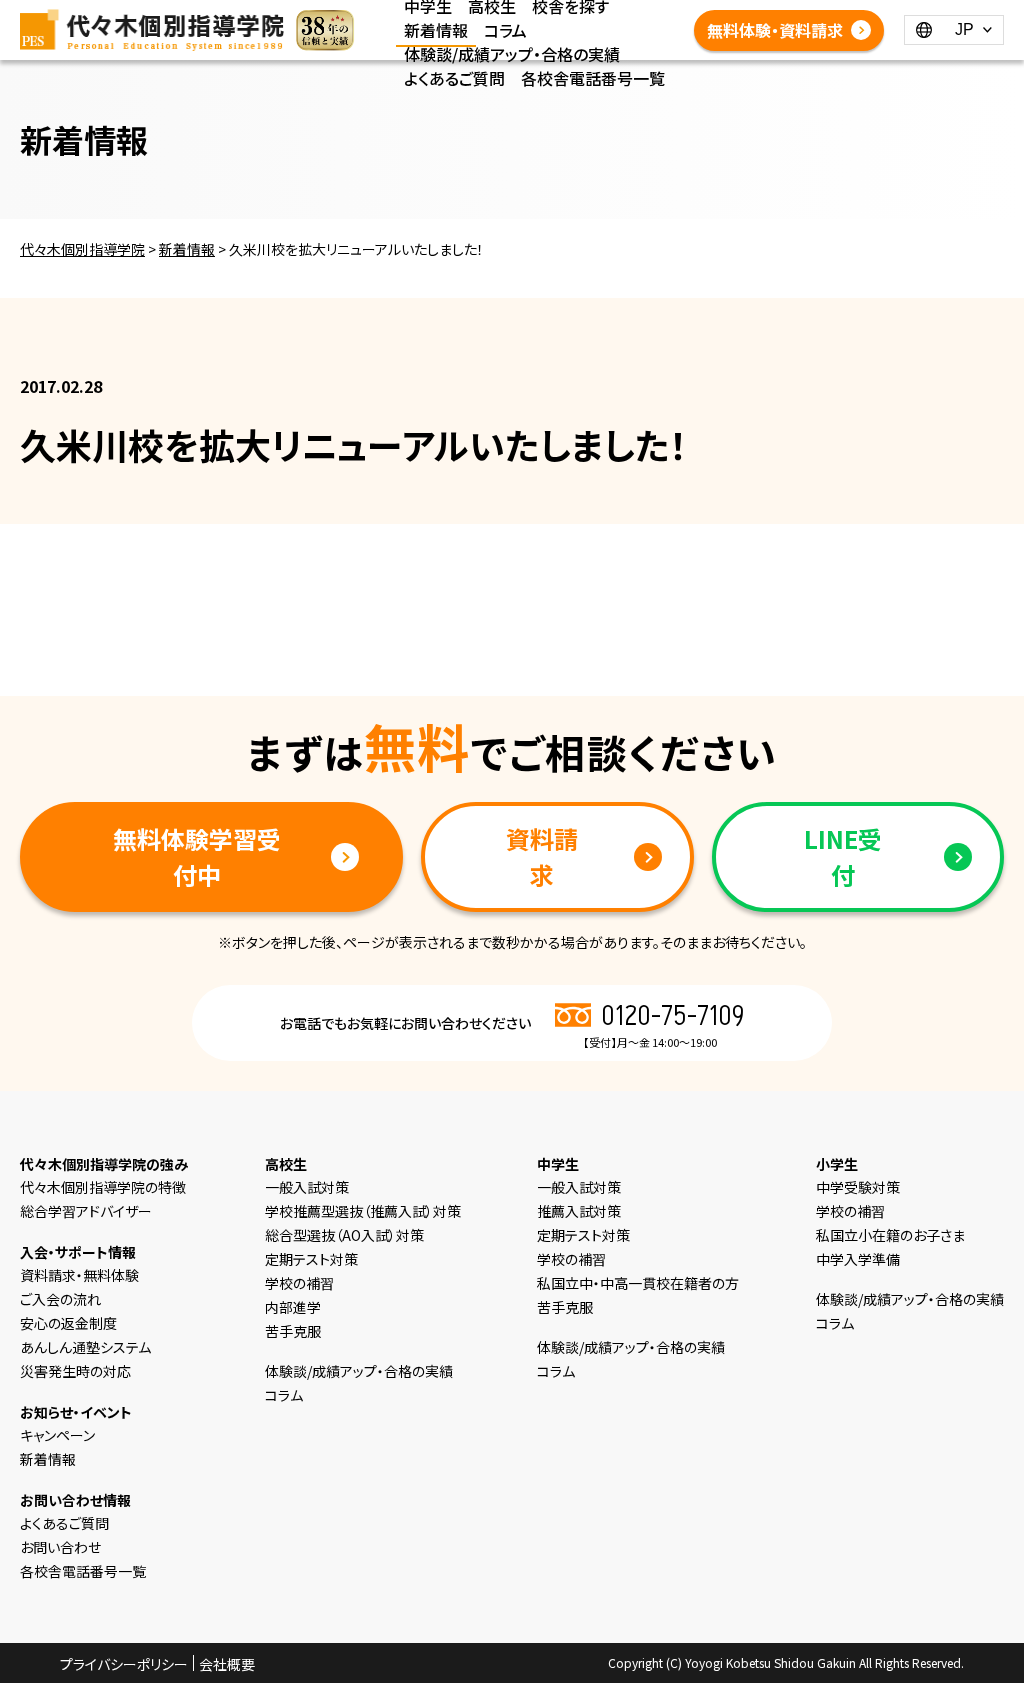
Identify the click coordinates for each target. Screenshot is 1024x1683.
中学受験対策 (858, 1187)
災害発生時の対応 (75, 1371)
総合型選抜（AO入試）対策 (344, 1235)
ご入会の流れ (60, 1299)
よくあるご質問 (454, 78)
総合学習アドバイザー (86, 1211)
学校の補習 (299, 1283)
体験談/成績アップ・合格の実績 (512, 54)
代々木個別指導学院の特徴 (103, 1187)
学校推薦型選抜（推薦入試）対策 (363, 1211)
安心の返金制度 (68, 1323)
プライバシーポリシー (124, 1664)
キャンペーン (57, 1435)
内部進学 (293, 1307)
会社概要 (227, 1664)
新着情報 (436, 30)
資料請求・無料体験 (79, 1275)
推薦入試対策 (579, 1211)
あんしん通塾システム (85, 1347)
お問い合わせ (60, 1547)
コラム (505, 30)
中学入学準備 (858, 1259)
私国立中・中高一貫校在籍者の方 (638, 1283)
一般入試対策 (307, 1187)
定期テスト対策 (311, 1259)
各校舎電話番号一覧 (593, 78)
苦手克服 (293, 1331)
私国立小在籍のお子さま (890, 1235)
